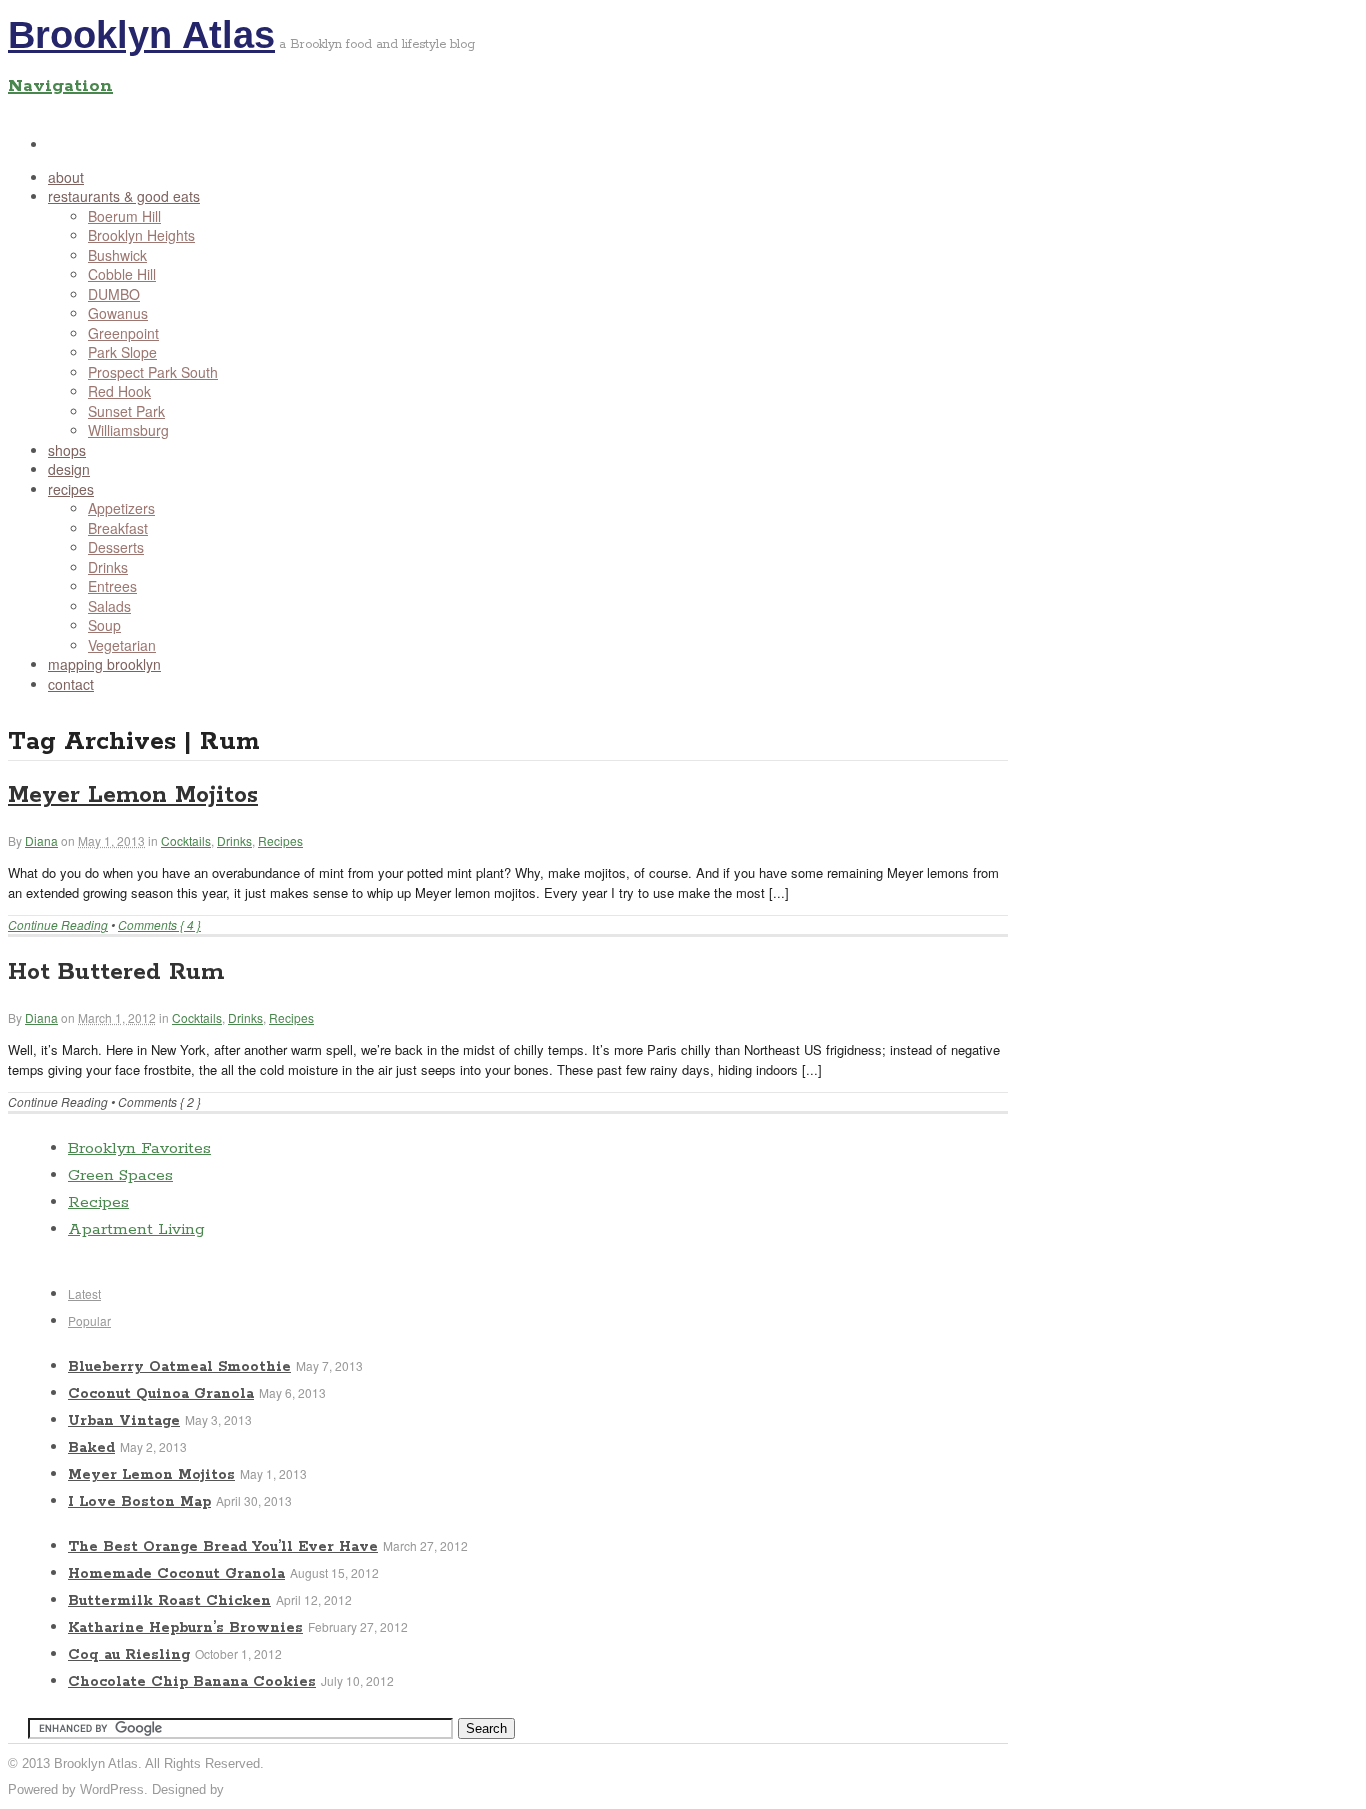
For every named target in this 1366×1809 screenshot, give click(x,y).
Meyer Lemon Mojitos (133, 795)
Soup (104, 625)
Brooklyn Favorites (139, 1148)
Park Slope (122, 352)
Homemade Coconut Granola (176, 1574)
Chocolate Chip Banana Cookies (192, 1682)
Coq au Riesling (129, 1655)
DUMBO (114, 294)
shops (67, 450)
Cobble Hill (122, 274)
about (66, 177)
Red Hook (119, 391)
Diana (41, 840)
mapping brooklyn (104, 664)
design (69, 469)
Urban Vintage (124, 1421)
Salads (109, 606)
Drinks (108, 567)
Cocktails (186, 840)
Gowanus (118, 313)
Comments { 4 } (159, 924)
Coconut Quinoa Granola (161, 1394)
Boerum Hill (124, 216)
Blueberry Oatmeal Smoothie (179, 1367)
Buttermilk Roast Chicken (169, 1601)
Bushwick (117, 255)
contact (71, 684)
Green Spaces (120, 1175)
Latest (84, 1293)
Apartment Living (136, 1229)
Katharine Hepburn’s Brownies (185, 1628)
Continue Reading (58, 924)
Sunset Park (126, 411)
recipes (71, 489)
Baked (91, 1448)
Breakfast (118, 528)
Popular (89, 1320)
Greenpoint (123, 333)
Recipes (280, 840)
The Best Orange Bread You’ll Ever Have (223, 1547)
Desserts (116, 547)
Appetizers (121, 508)
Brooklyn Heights (141, 235)
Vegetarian (122, 645)
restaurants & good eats (124, 196)
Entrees (112, 586)
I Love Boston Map (139, 1502)
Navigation (60, 86)
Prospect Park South (153, 372)
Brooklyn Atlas (141, 35)
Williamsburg (128, 430)
